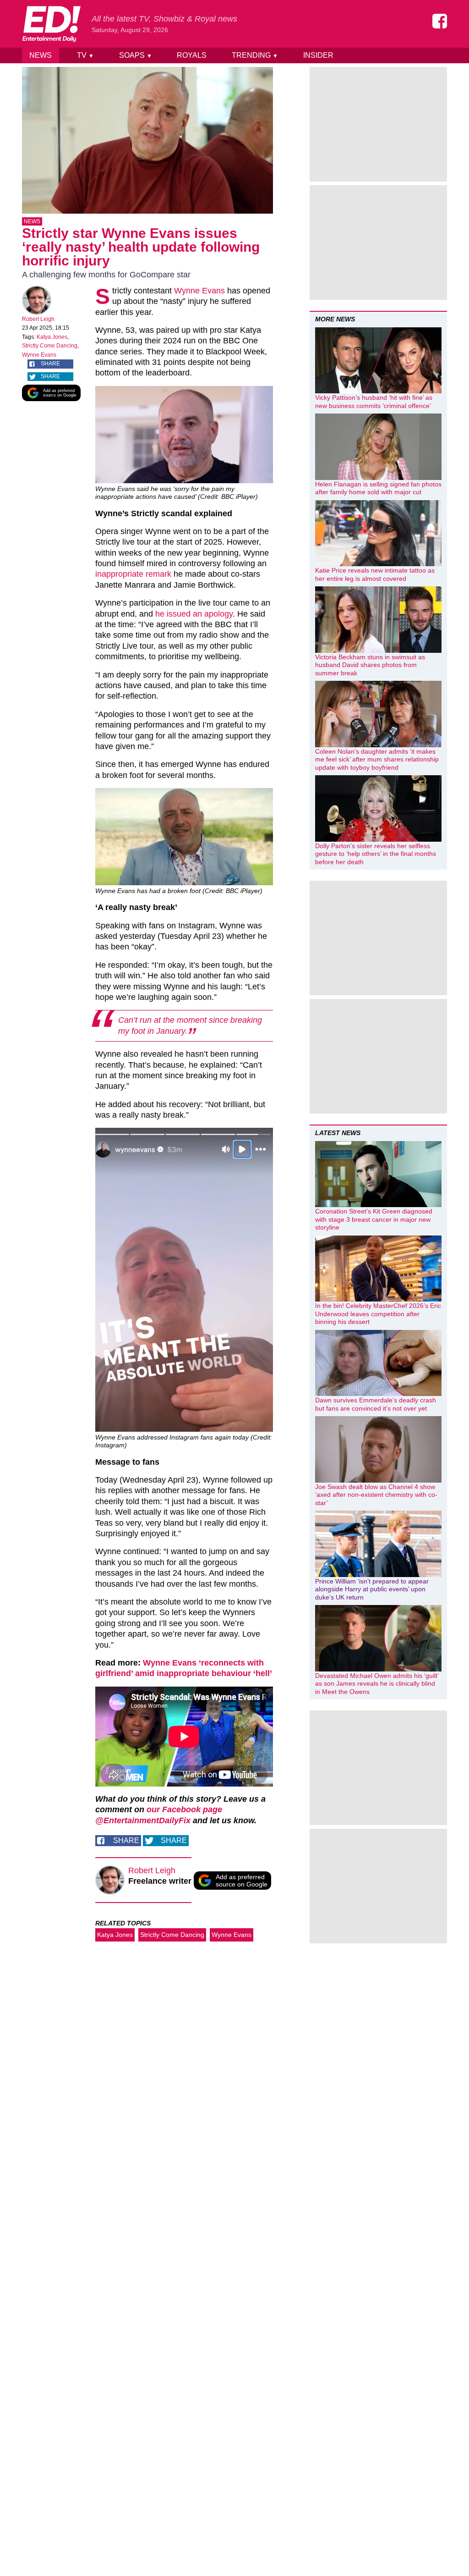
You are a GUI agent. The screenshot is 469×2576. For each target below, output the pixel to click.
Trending (255, 55)
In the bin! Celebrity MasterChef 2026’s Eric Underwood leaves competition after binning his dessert (378, 1314)
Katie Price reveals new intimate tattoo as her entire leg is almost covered (375, 574)
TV (85, 55)
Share (50, 364)
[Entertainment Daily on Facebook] (440, 21)
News (41, 55)
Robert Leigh (38, 319)
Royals (192, 55)
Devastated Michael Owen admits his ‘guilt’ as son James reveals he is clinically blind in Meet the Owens (377, 1684)
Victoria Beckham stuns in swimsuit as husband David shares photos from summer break (370, 665)
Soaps (136, 55)
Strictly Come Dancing (50, 346)
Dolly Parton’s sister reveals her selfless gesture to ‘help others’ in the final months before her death (376, 854)
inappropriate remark (133, 574)
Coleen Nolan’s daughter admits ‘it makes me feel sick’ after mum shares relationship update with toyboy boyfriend (377, 759)
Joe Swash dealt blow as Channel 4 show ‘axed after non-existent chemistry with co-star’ (376, 1495)
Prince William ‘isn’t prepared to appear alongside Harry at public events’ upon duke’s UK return (372, 1589)
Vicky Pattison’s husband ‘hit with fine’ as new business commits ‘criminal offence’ (374, 402)
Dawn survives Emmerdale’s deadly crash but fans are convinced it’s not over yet (376, 1404)
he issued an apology (194, 614)
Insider (318, 55)
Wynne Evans (39, 355)
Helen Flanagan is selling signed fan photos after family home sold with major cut (378, 488)
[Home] (51, 24)
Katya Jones (52, 337)
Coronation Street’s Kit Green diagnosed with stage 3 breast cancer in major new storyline (374, 1219)
